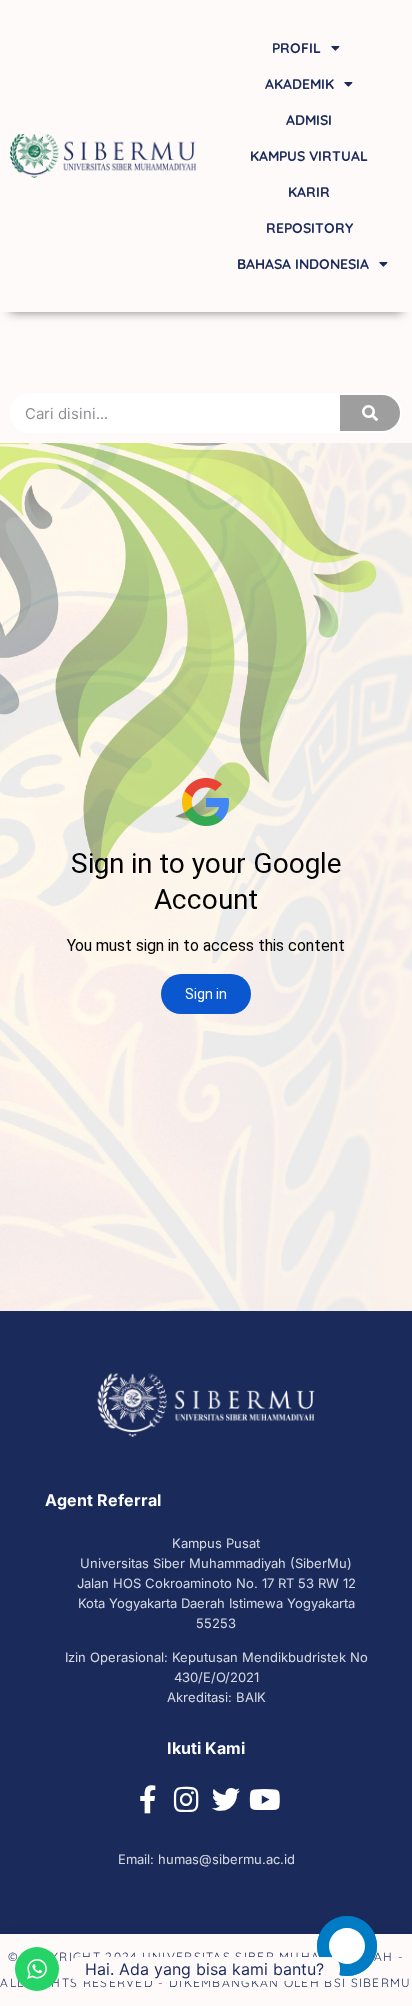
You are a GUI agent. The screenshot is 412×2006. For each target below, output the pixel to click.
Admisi (309, 120)
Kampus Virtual (309, 156)
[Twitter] (226, 1800)
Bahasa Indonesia (303, 264)
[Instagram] (187, 1800)
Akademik (299, 84)
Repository (309, 228)
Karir (309, 192)
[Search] (370, 413)
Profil (296, 48)
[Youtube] (265, 1800)
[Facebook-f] (148, 1800)
